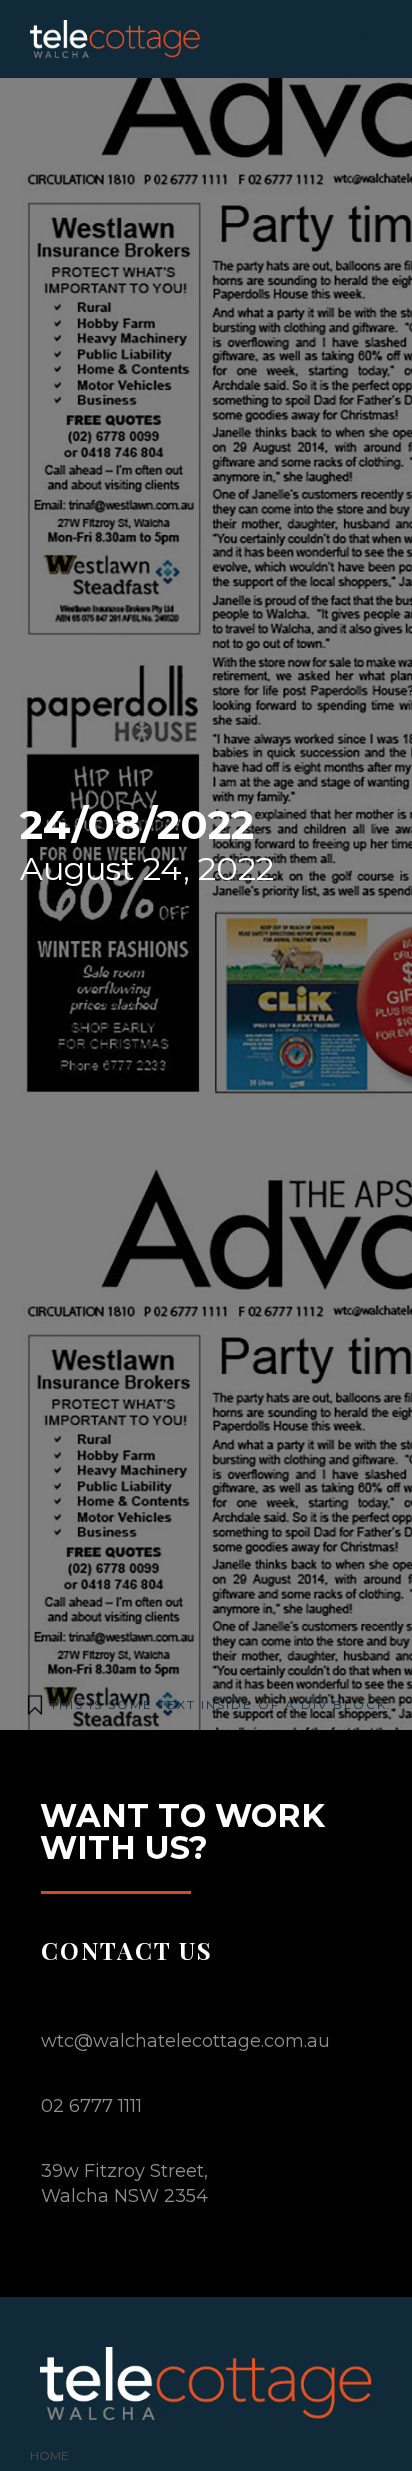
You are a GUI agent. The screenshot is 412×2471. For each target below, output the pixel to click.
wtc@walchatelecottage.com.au (185, 2041)
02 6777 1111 (91, 2106)
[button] (362, 39)
